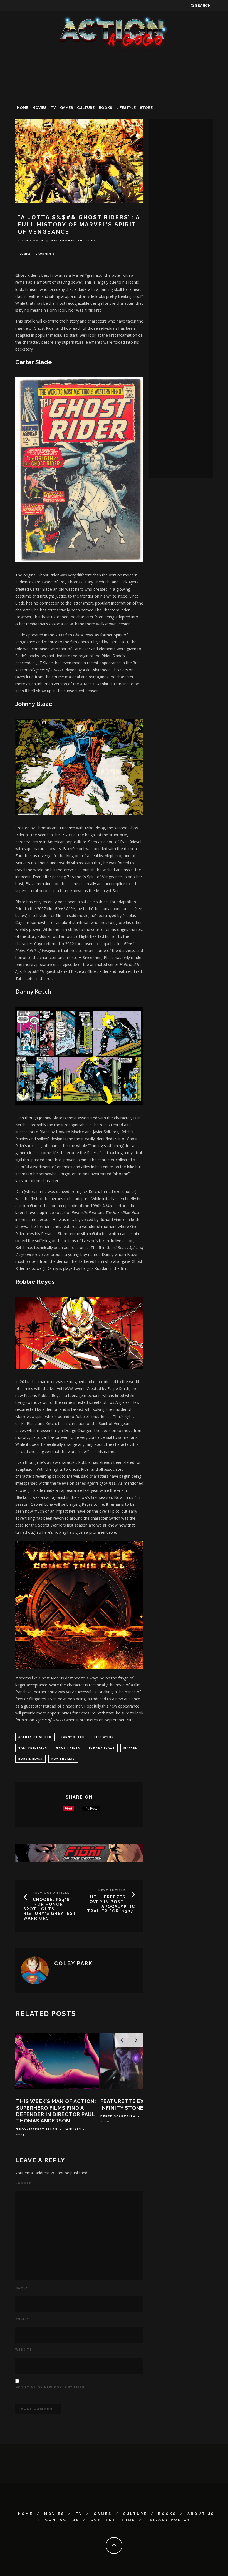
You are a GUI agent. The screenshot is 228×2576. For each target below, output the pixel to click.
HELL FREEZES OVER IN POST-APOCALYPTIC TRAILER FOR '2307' (111, 1904)
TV (53, 108)
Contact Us (62, 2520)
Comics (25, 254)
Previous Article (51, 1893)
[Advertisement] (114, 93)
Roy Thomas (63, 1759)
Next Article (112, 1890)
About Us (201, 2514)
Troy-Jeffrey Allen (37, 2129)
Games (66, 108)
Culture (86, 108)
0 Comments (45, 254)
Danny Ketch (73, 1737)
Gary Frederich (33, 1748)
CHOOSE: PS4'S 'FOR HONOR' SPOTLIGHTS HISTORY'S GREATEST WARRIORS (50, 1909)
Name (22, 2288)
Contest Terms (113, 2520)
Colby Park (31, 241)
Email (22, 2319)
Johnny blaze (102, 1748)
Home (23, 108)
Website (23, 2350)
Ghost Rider (68, 1748)
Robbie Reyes (30, 1759)
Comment (25, 2183)
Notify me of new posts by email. (51, 2387)
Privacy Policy (168, 2520)
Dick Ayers (104, 1737)
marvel (130, 1748)
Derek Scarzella (118, 2116)
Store (146, 108)
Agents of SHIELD (35, 1737)
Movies (39, 108)
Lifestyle (126, 108)
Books (105, 108)
